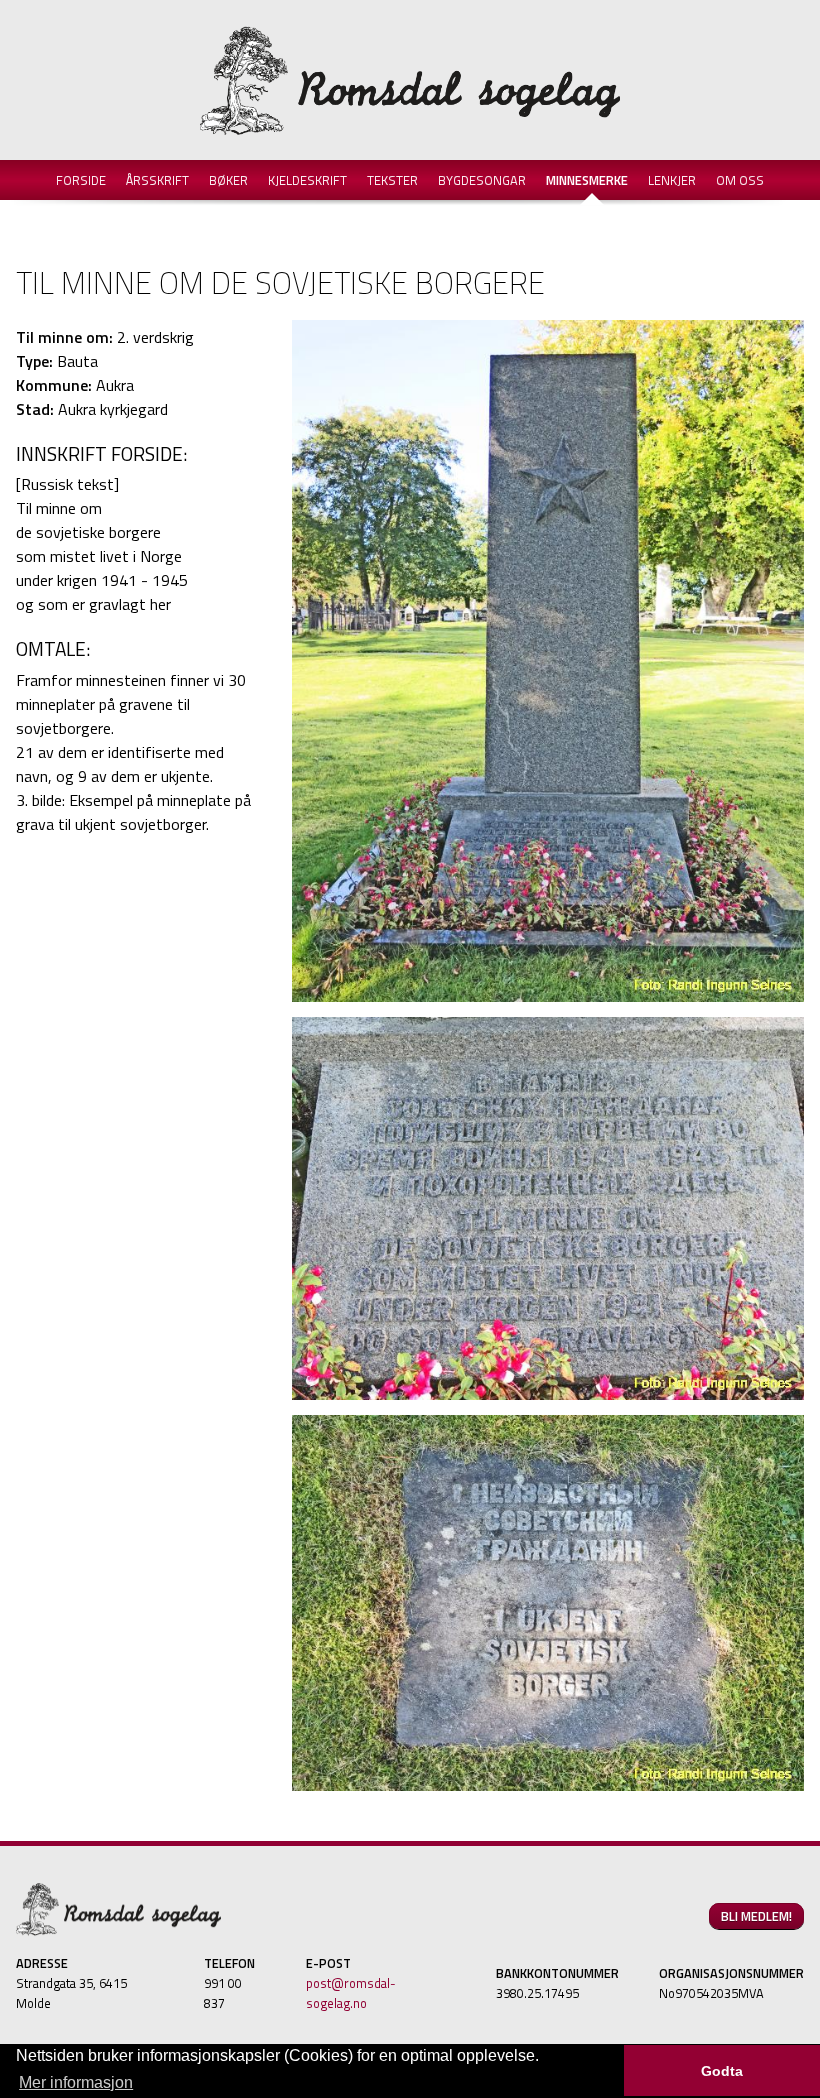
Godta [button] (722, 2071)
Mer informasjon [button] (76, 2082)
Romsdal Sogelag (410, 80)
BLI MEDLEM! (756, 1916)
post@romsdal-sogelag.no (351, 1993)
